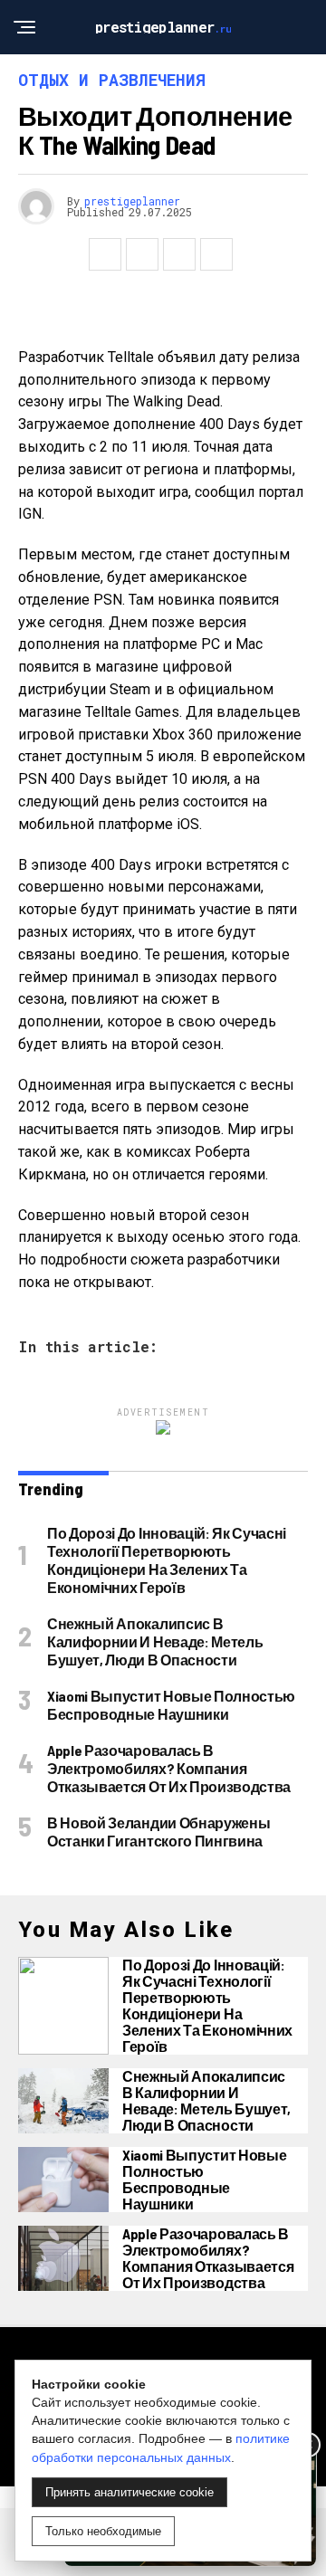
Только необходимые (103, 2531)
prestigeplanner (132, 201)
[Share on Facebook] (105, 254)
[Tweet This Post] (142, 254)
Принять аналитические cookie (129, 2492)
